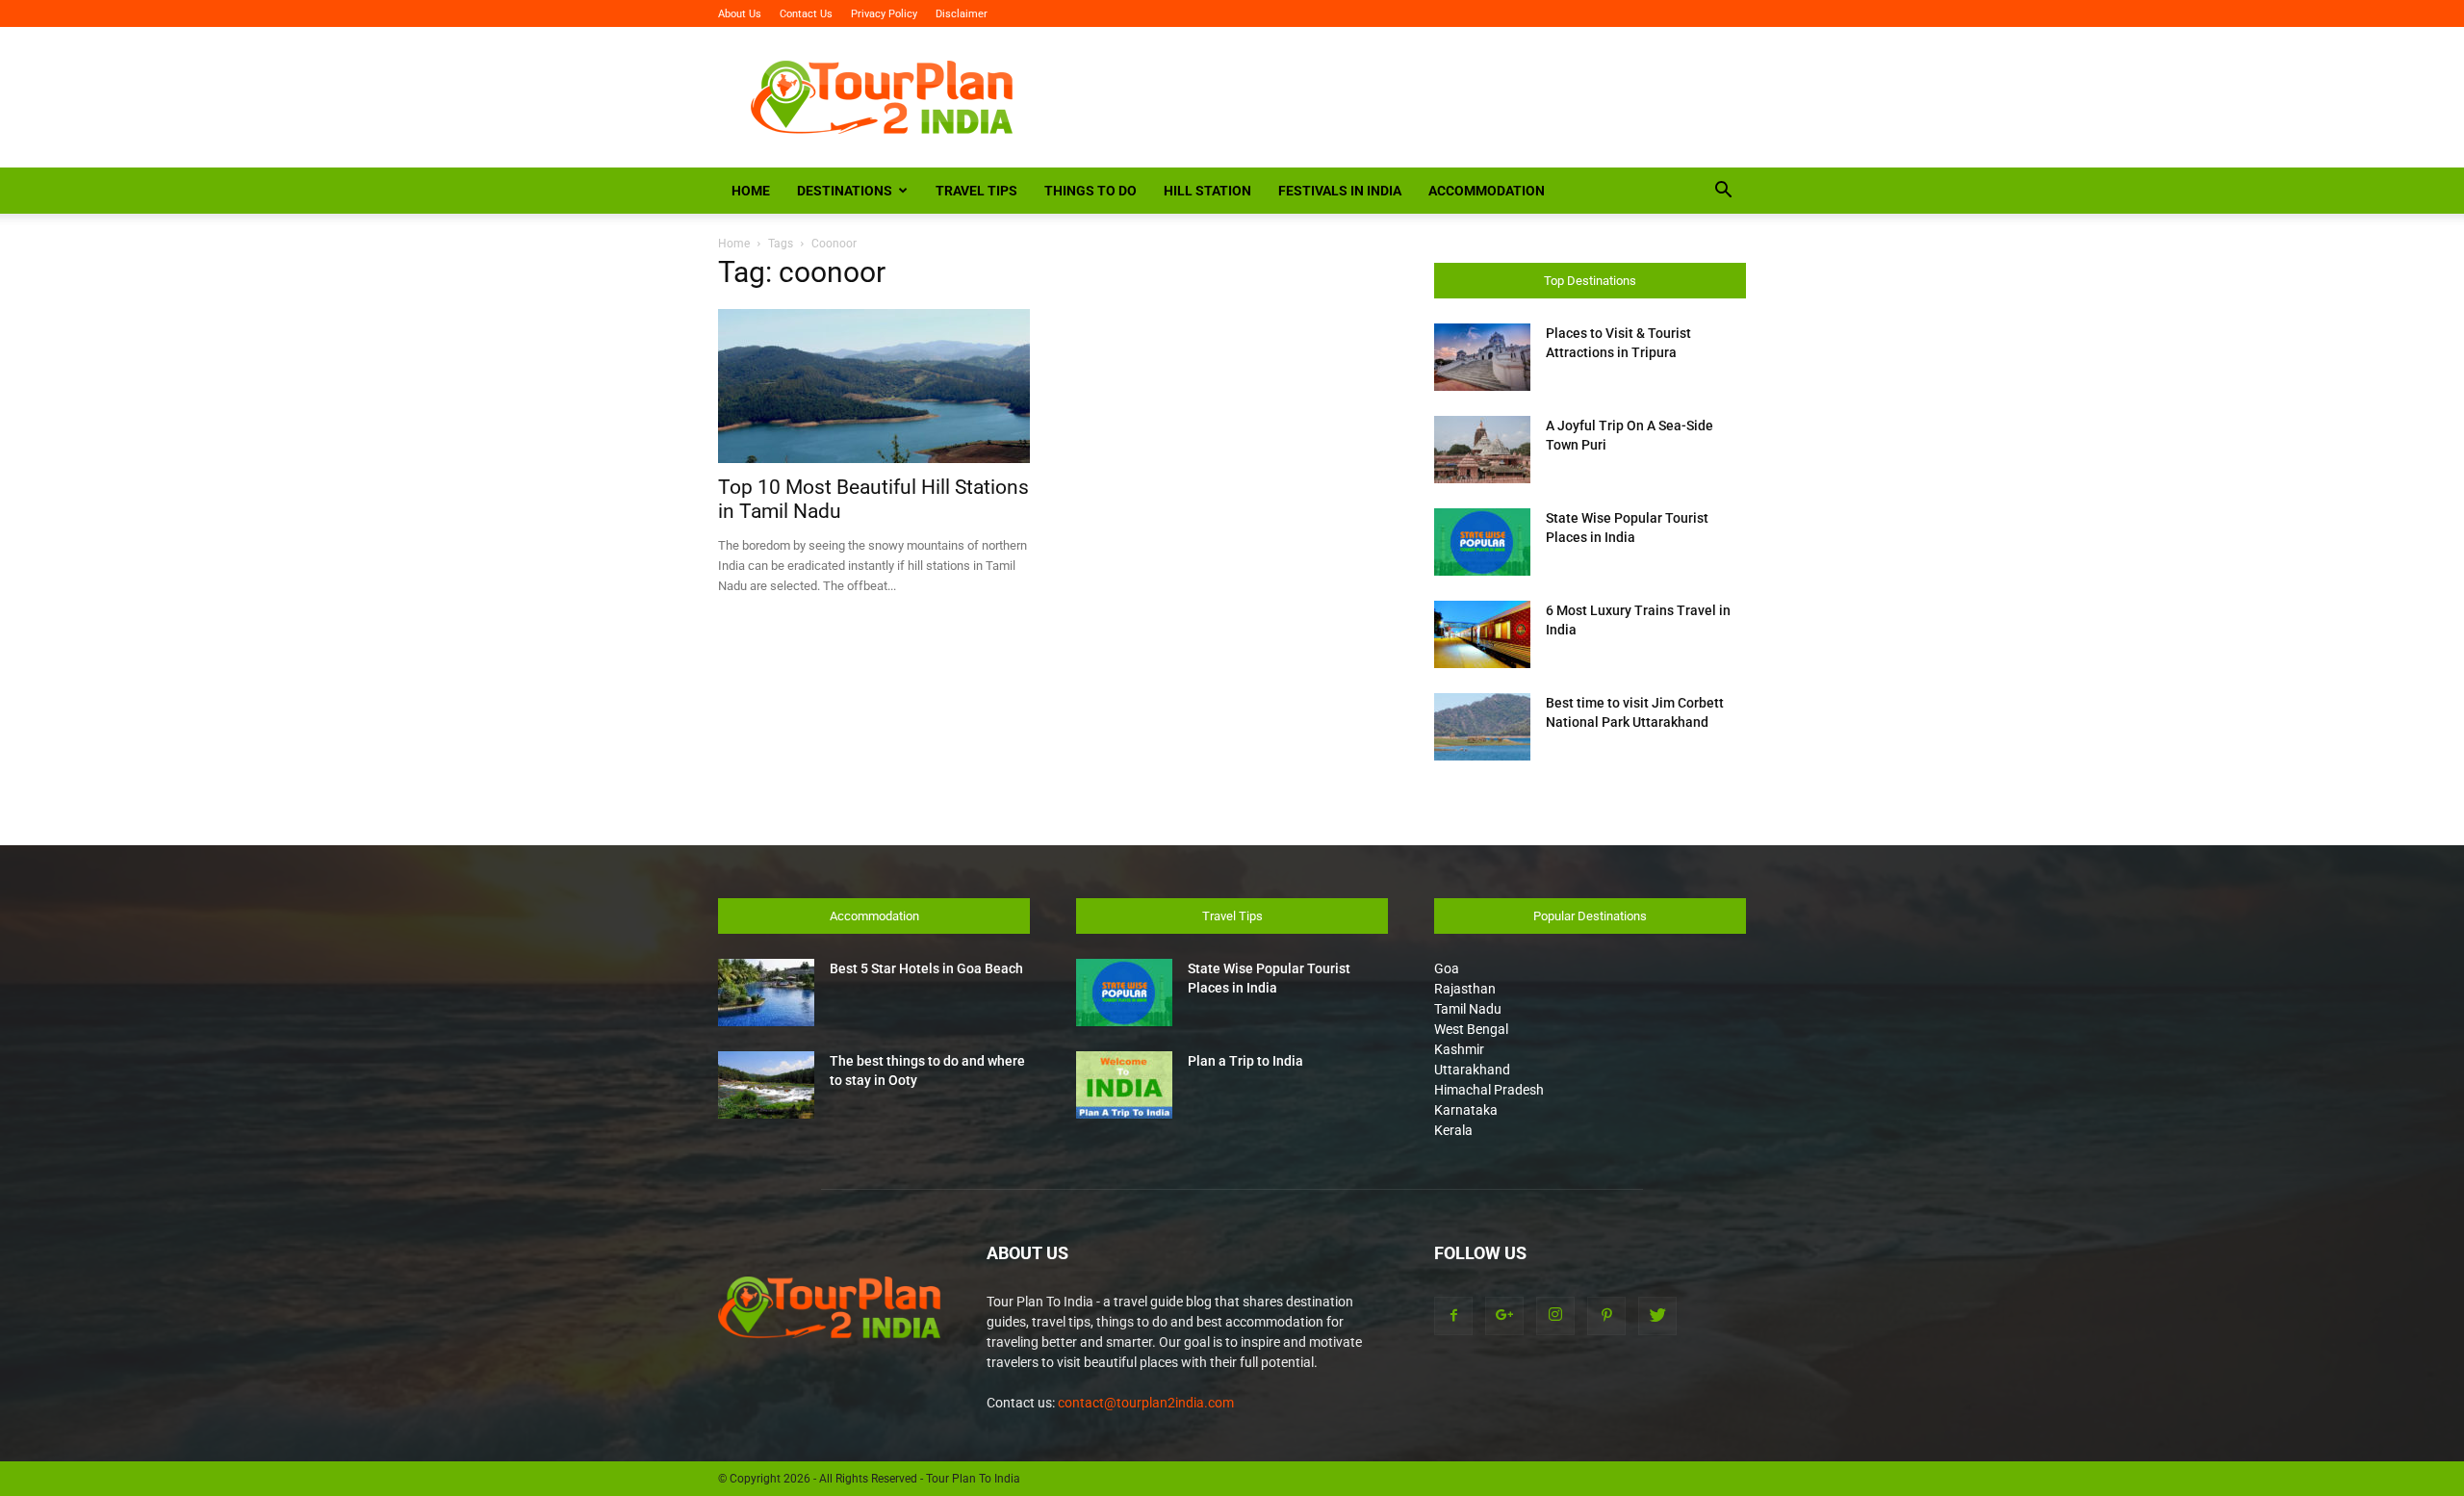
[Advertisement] (1396, 97)
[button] (1723, 192)
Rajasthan (1465, 989)
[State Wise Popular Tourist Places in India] (1482, 542)
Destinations (845, 191)
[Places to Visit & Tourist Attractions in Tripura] (1482, 357)
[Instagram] (1555, 1316)
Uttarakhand (1472, 1070)
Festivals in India (1340, 191)
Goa (1447, 968)
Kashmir (1459, 1049)
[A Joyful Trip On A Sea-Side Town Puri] (1482, 450)
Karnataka (1466, 1110)
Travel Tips (976, 191)
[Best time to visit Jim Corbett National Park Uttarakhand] (1482, 727)
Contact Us (806, 14)
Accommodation (1487, 191)
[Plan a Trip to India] (1124, 1085)
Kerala (1453, 1130)
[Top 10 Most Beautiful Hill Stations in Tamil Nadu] (874, 386)
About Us (740, 14)
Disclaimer (962, 14)
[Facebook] (1453, 1316)
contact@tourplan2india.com (1146, 1403)
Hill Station (1207, 191)
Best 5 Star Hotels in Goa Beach (926, 968)
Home (751, 191)
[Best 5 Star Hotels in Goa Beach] (766, 993)
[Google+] (1504, 1316)
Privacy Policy (884, 14)
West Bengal (1471, 1029)
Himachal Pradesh (1489, 1090)
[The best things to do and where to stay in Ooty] (766, 1085)
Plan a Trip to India (1245, 1061)
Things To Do (1091, 191)
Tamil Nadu (1468, 1009)
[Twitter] (1657, 1316)
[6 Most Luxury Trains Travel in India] (1482, 634)
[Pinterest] (1606, 1316)
